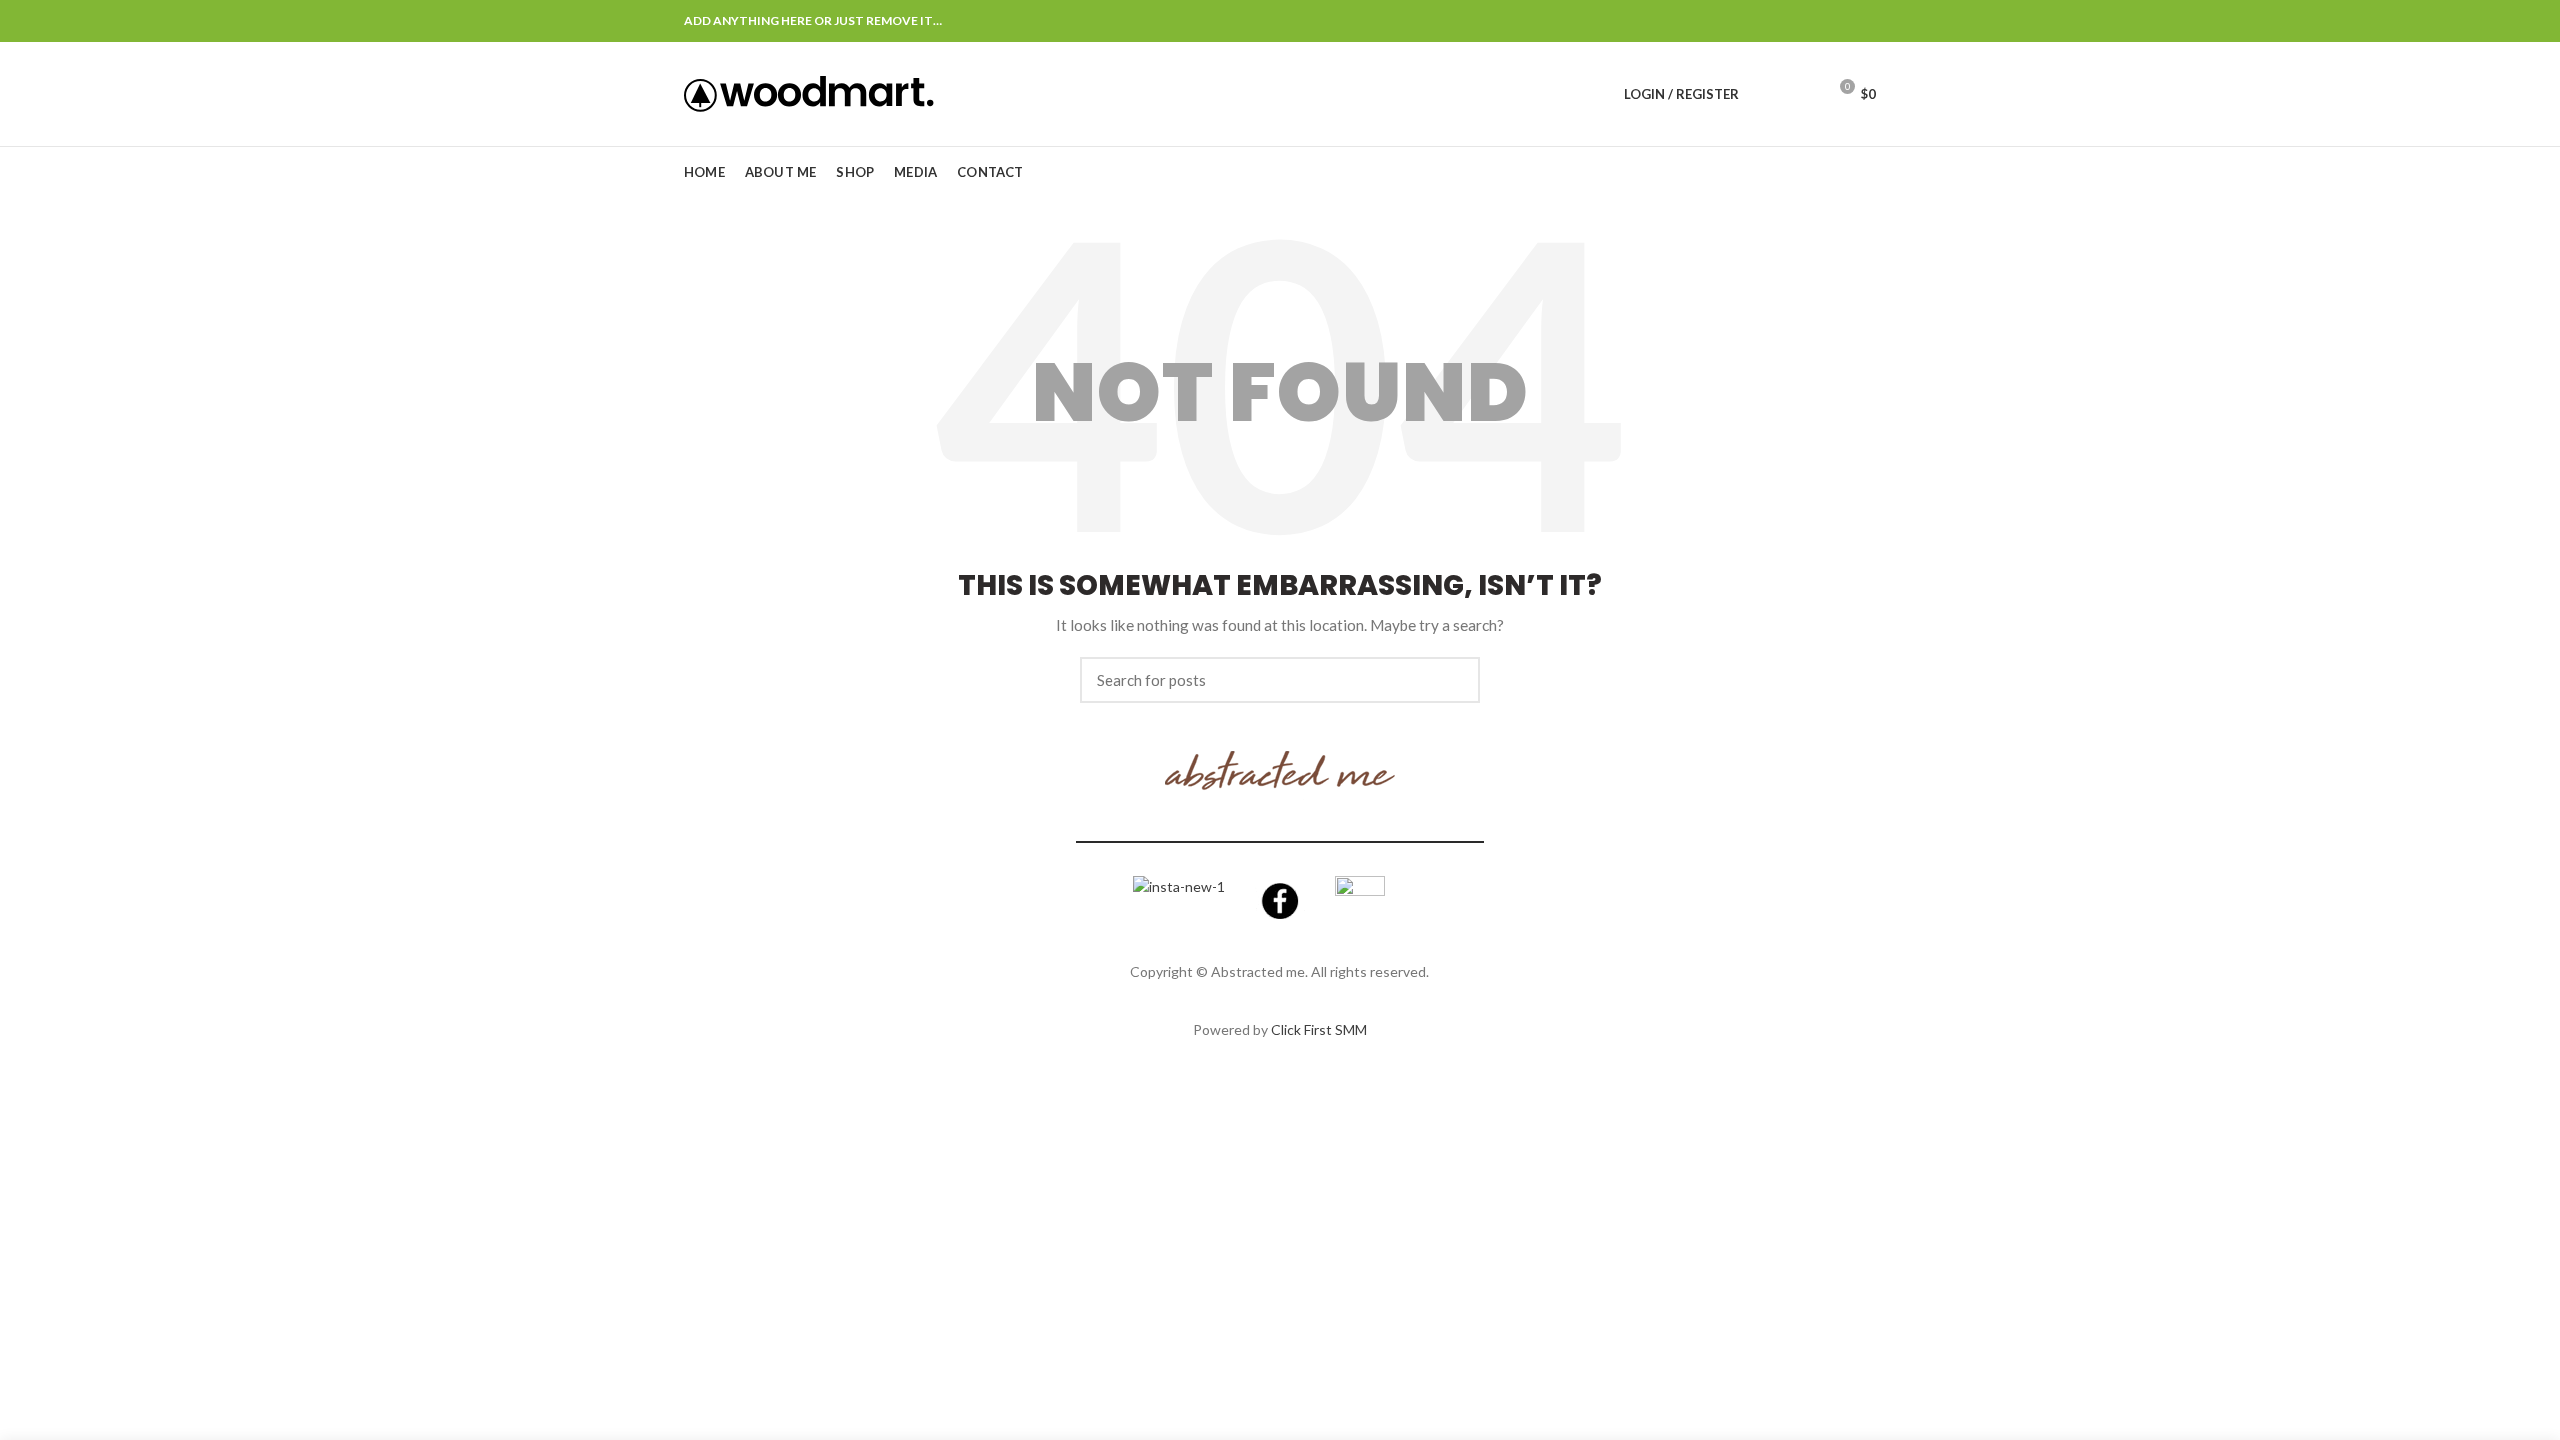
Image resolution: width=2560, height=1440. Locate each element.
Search (1453, 680)
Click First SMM (1319, 1029)
